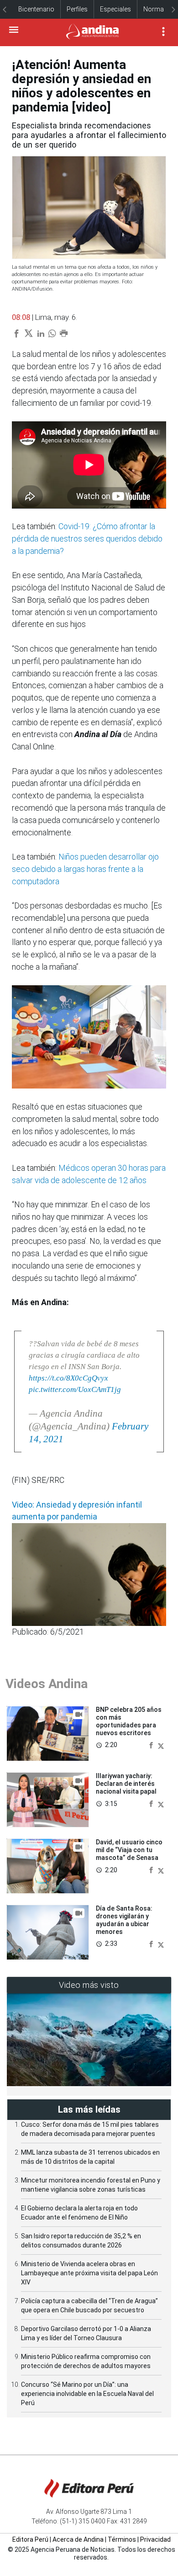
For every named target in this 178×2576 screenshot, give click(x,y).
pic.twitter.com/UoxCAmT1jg (75, 1389)
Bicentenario (36, 9)
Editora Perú (30, 2539)
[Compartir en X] (161, 1745)
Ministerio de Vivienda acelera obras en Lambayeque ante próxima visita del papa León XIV (89, 2273)
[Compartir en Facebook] (152, 1745)
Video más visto (89, 1985)
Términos (122, 2539)
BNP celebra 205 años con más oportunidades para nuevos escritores (129, 1721)
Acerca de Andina (78, 2539)
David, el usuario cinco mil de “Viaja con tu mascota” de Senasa (129, 1850)
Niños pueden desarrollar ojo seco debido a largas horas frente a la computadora (85, 869)
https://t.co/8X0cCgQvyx (68, 1378)
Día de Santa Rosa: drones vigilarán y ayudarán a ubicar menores (124, 1920)
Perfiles (77, 9)
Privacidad (155, 2539)
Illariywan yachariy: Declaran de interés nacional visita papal (126, 1784)
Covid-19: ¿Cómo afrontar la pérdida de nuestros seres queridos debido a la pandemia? (87, 539)
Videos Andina (47, 1684)
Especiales (115, 9)
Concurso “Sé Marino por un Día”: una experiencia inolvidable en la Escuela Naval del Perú (87, 2394)
